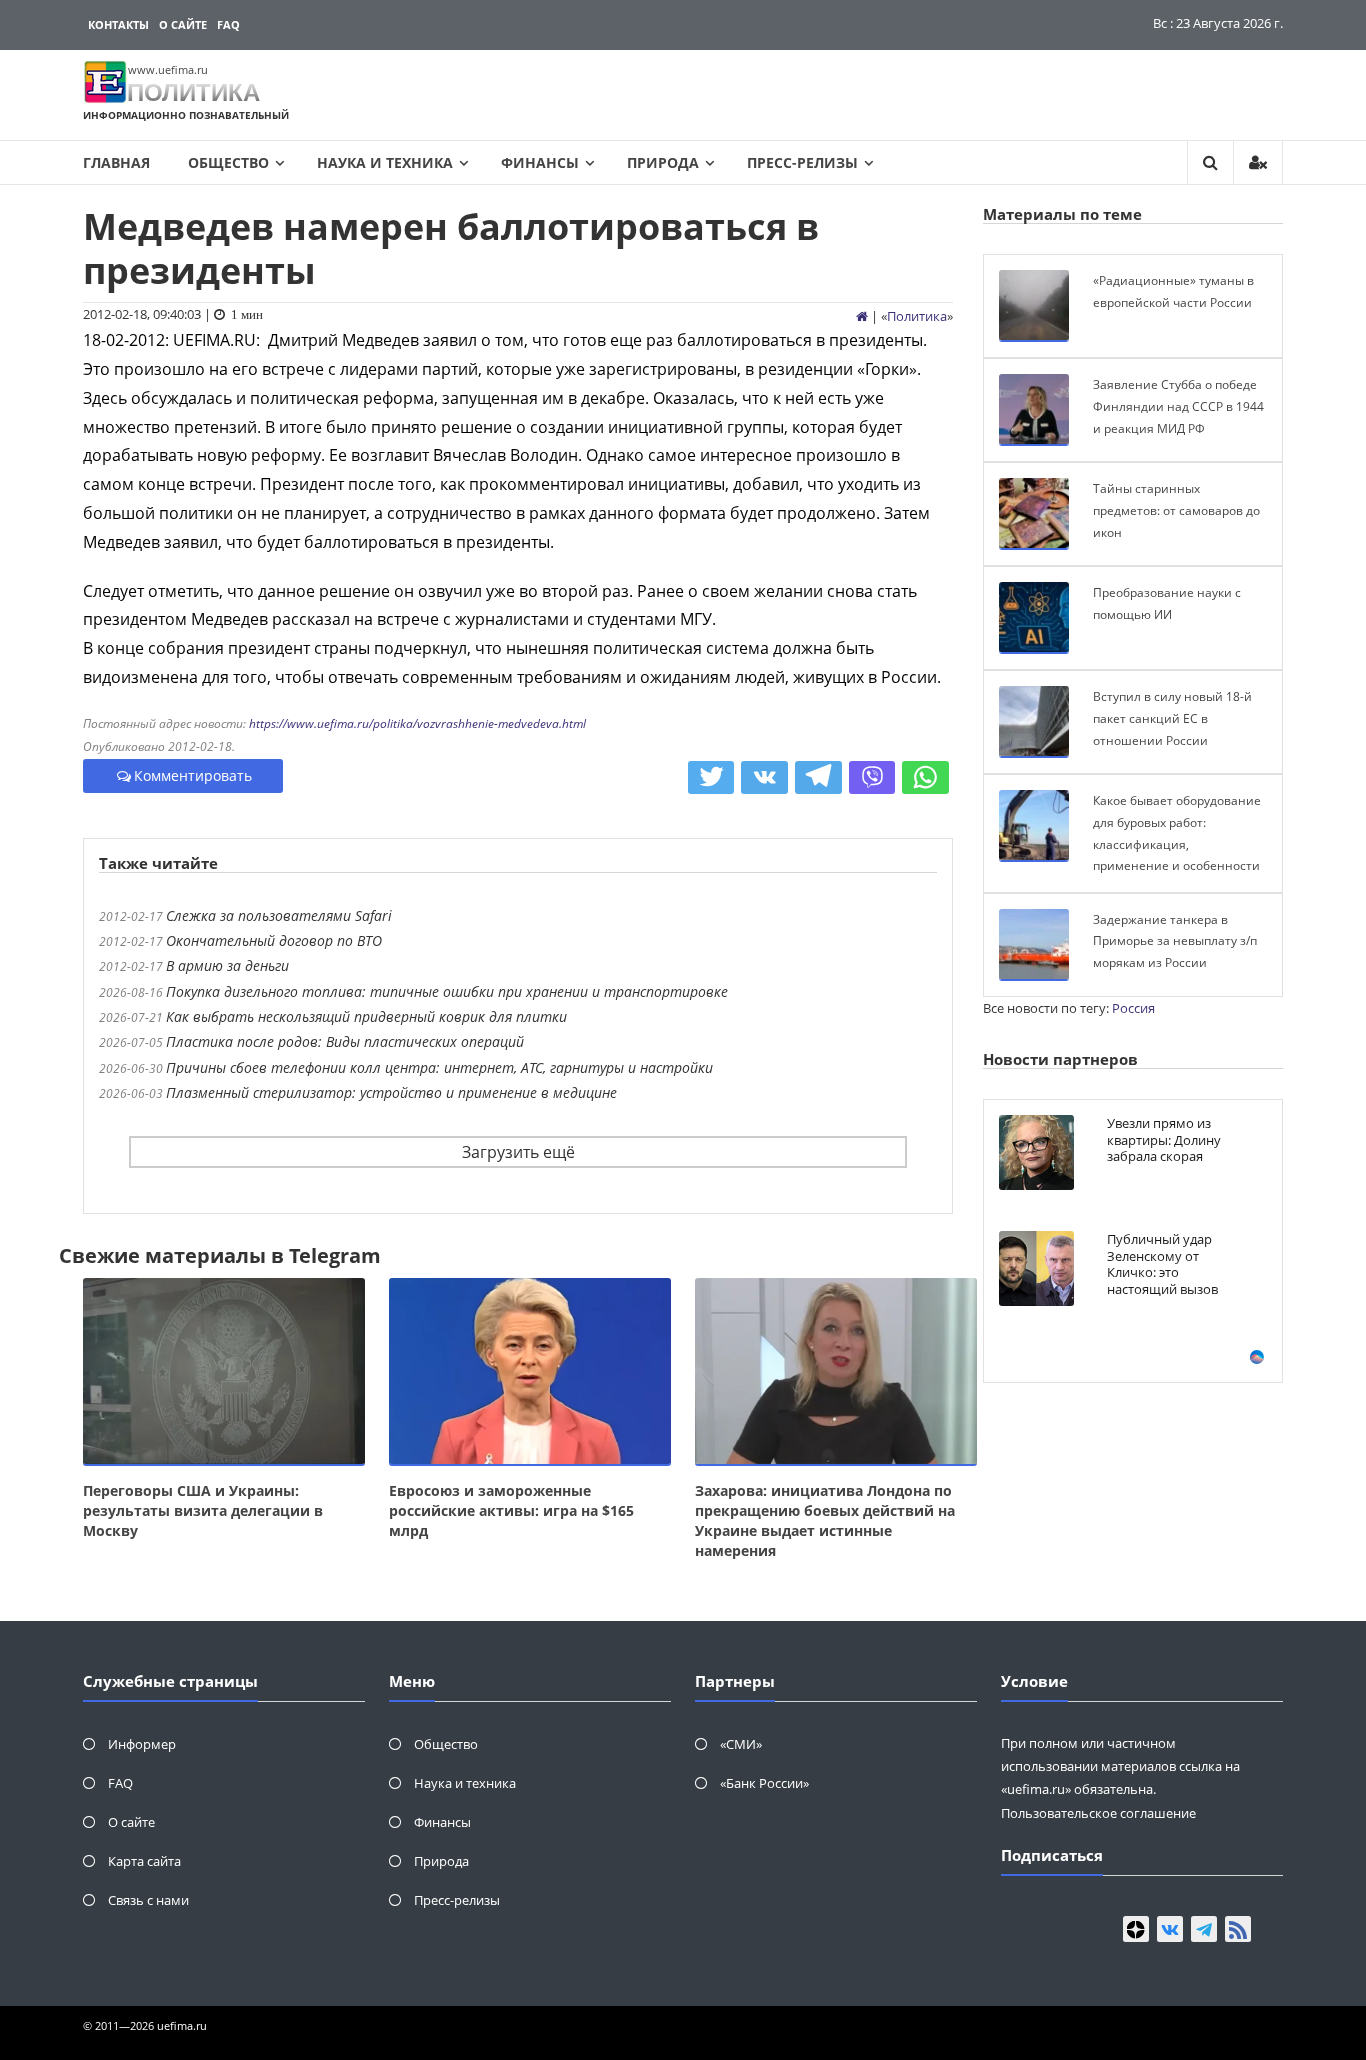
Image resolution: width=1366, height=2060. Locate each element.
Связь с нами (148, 1900)
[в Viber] (872, 778)
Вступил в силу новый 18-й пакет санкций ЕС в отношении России (1172, 718)
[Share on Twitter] (711, 778)
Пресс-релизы (802, 162)
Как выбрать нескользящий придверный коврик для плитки (366, 1016)
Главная (116, 162)
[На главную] (862, 316)
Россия (1133, 1008)
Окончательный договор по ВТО (274, 940)
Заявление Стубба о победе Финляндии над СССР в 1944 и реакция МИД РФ (1178, 406)
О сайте (183, 24)
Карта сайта (144, 1861)
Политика (917, 316)
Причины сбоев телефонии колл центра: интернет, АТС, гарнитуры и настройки (439, 1067)
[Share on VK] (764, 778)
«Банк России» (764, 1783)
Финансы (540, 162)
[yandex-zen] (1136, 1929)
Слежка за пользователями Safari (279, 915)
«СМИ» (741, 1744)
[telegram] (1204, 1929)
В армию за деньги (227, 965)
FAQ (228, 24)
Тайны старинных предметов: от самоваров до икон (1176, 510)
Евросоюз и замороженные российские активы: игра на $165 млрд (511, 1510)
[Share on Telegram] (818, 778)
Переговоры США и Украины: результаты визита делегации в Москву (203, 1510)
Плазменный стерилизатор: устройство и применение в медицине (391, 1092)
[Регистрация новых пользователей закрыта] (1258, 162)
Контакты (118, 24)
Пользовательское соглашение (1098, 1813)
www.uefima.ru (168, 69)
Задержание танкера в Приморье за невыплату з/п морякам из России (1175, 941)
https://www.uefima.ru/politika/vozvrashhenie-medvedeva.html (417, 723)
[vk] (1170, 1929)
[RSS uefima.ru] (1238, 1929)
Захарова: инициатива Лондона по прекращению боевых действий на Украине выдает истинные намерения (825, 1520)
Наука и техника (385, 162)
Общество (228, 162)
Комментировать (193, 775)
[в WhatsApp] (925, 778)
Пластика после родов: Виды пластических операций (345, 1041)
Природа (663, 162)
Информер (142, 1744)
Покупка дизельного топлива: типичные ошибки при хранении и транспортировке (447, 991)
